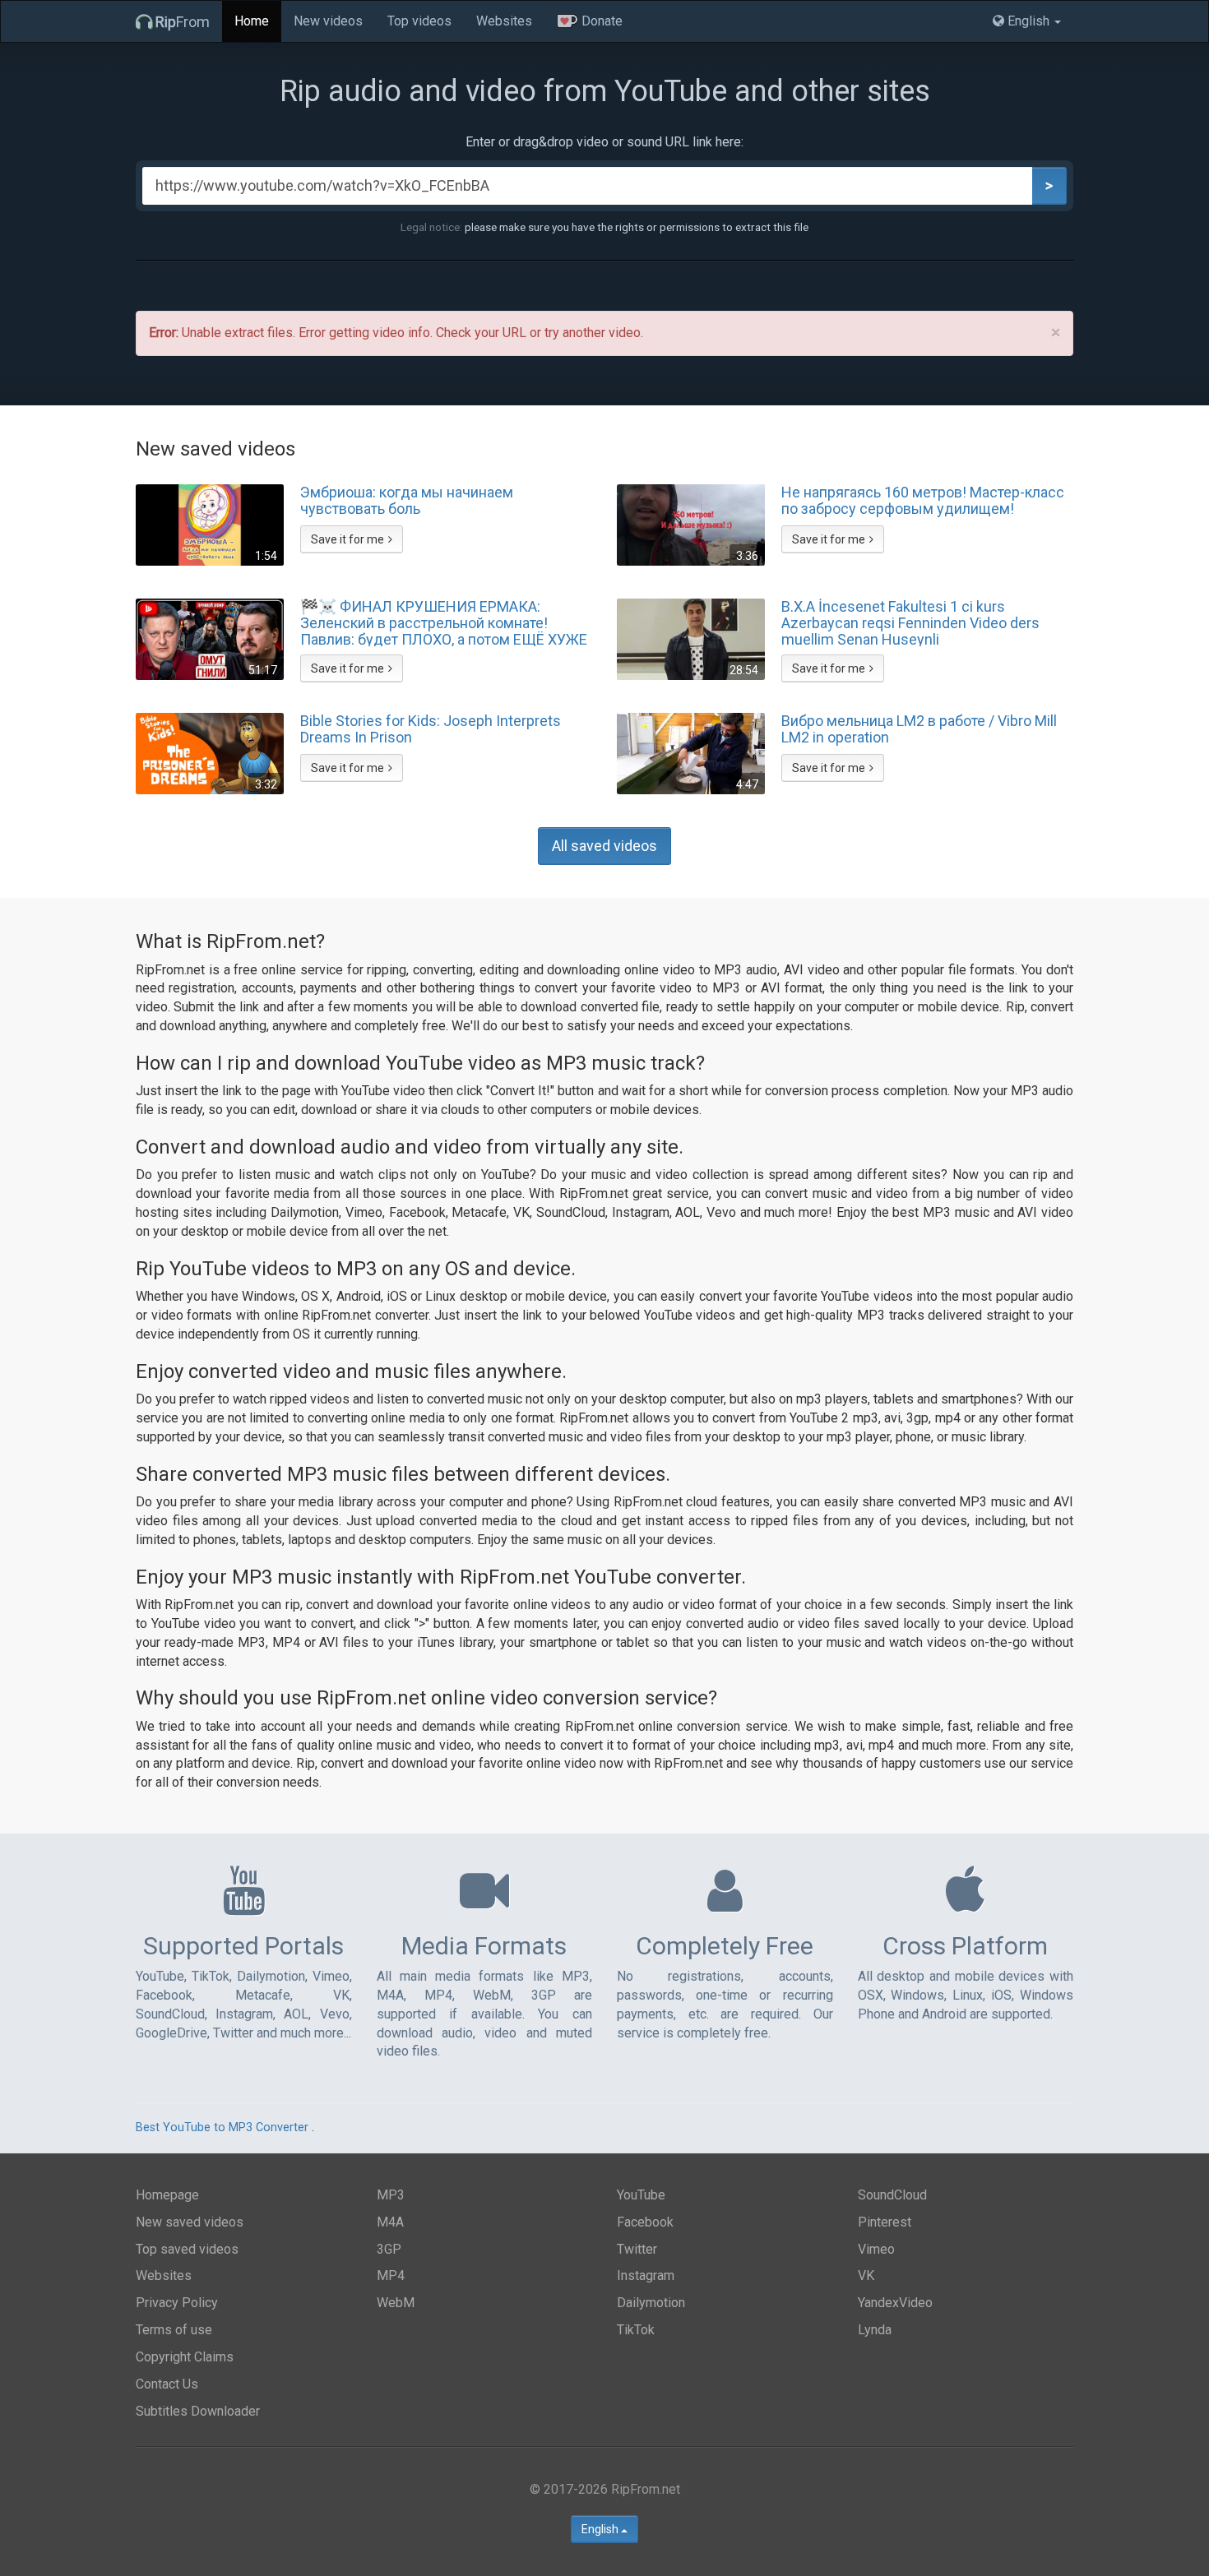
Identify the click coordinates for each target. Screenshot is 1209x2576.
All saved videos (604, 846)
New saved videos (190, 2222)
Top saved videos (187, 2249)
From (183, 22)
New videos (328, 21)
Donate (600, 21)
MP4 (391, 2275)
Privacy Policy (177, 2303)
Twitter (637, 2249)
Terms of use (174, 2330)
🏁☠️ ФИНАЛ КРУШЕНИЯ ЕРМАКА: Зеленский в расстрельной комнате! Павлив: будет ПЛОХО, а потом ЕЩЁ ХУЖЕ (444, 622)
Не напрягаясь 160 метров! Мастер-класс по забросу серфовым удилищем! (923, 501)
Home (252, 21)
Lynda (875, 2330)
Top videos (419, 21)
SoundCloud (892, 2195)
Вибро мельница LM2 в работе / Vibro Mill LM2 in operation (919, 729)
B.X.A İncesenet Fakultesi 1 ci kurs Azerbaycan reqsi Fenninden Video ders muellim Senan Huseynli (910, 622)
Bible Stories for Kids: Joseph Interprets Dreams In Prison (431, 729)
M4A (390, 2222)
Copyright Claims (185, 2357)
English (601, 2529)
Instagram (646, 2275)
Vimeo (876, 2249)
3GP (389, 2249)
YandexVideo (895, 2303)
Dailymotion (651, 2303)
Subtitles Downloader (198, 2411)
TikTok (636, 2330)
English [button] (1028, 21)
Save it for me (347, 539)
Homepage (167, 2195)
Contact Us (167, 2384)
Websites (504, 21)
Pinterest (885, 2222)
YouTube (641, 2195)
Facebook (645, 2222)
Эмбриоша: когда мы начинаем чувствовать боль (407, 501)
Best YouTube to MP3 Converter (222, 2127)
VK (866, 2275)
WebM (396, 2303)
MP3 (391, 2195)
